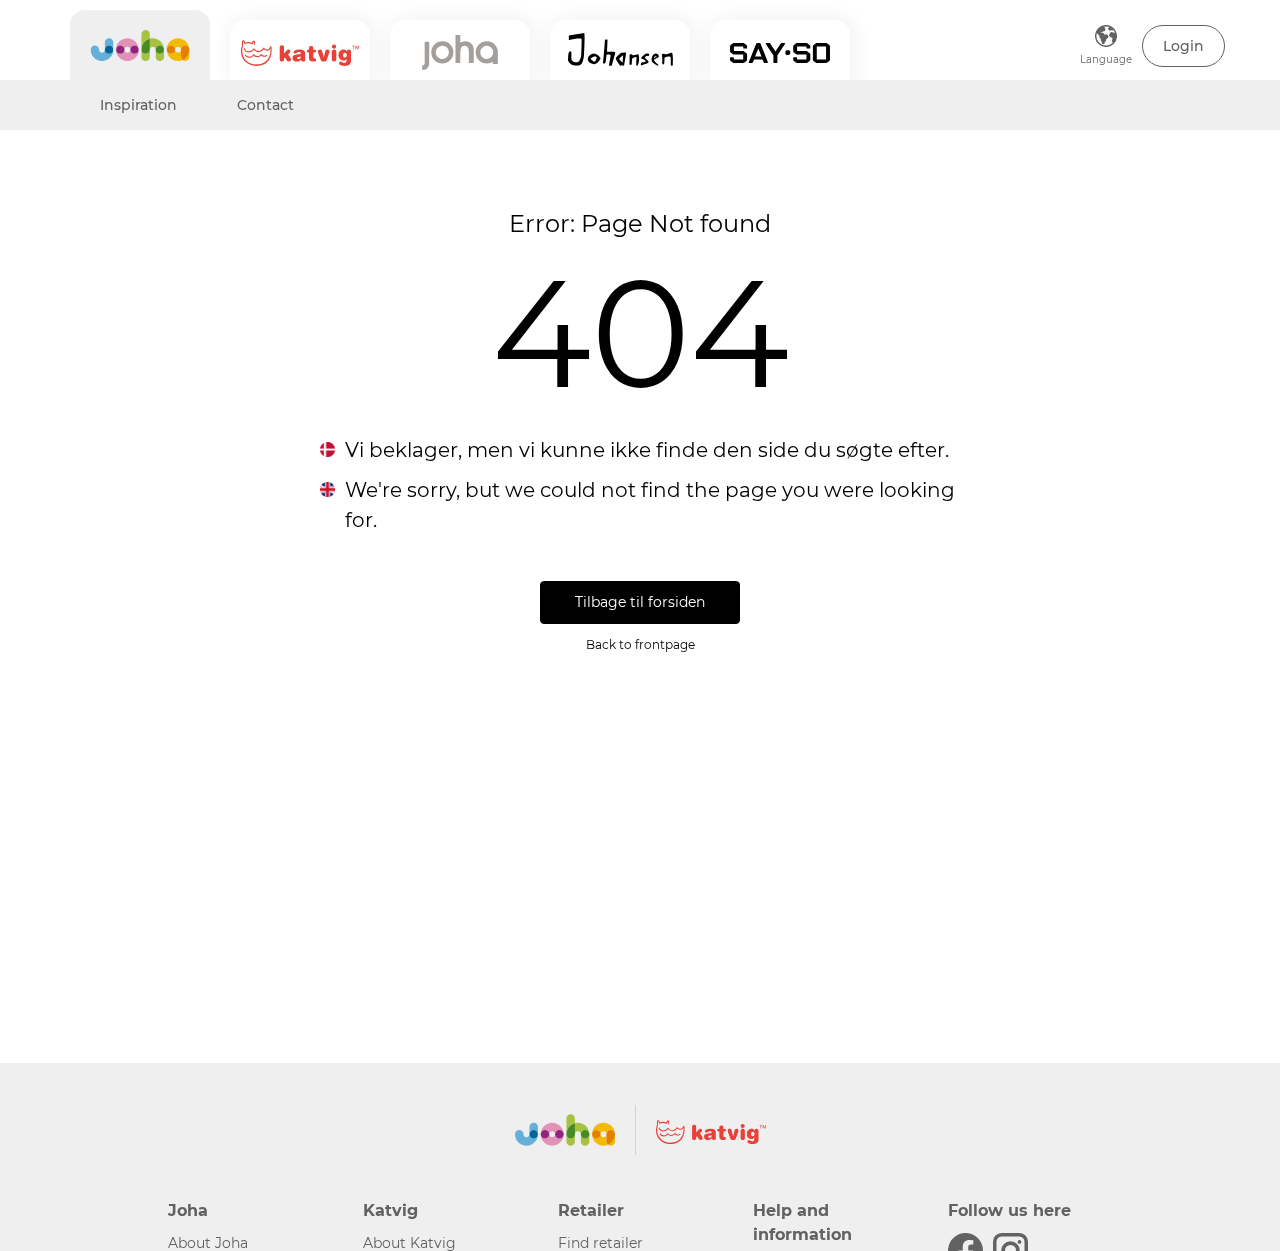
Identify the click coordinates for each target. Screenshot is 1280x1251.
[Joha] (140, 45)
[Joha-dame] (460, 50)
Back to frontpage (640, 644)
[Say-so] (780, 50)
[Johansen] (620, 50)
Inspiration (138, 105)
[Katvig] (300, 50)
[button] (1183, 46)
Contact (265, 105)
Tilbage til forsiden (640, 602)
